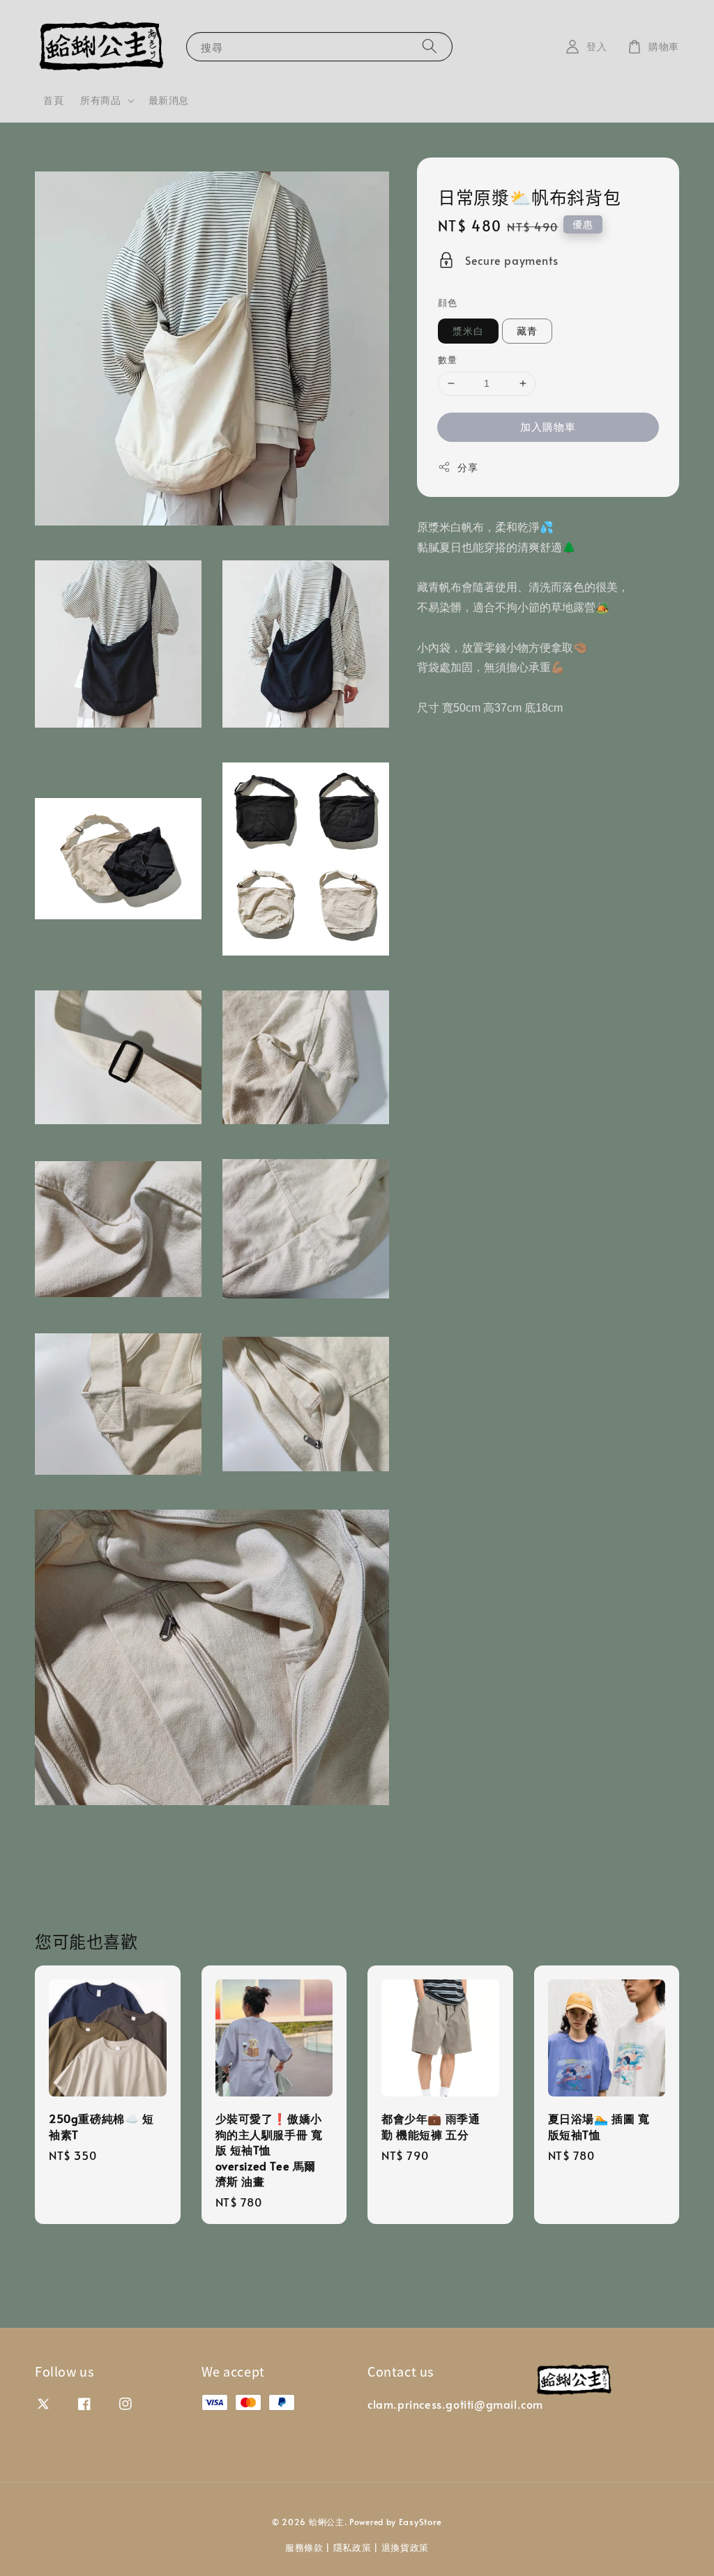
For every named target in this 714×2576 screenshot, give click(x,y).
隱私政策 (352, 2547)
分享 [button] (468, 467)
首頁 (53, 100)
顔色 (447, 302)
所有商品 (100, 100)
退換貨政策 (405, 2547)
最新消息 (169, 100)
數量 (447, 360)
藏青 (527, 331)
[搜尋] (430, 46)
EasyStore (420, 2522)
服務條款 (304, 2547)
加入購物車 (548, 426)
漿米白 (468, 331)
